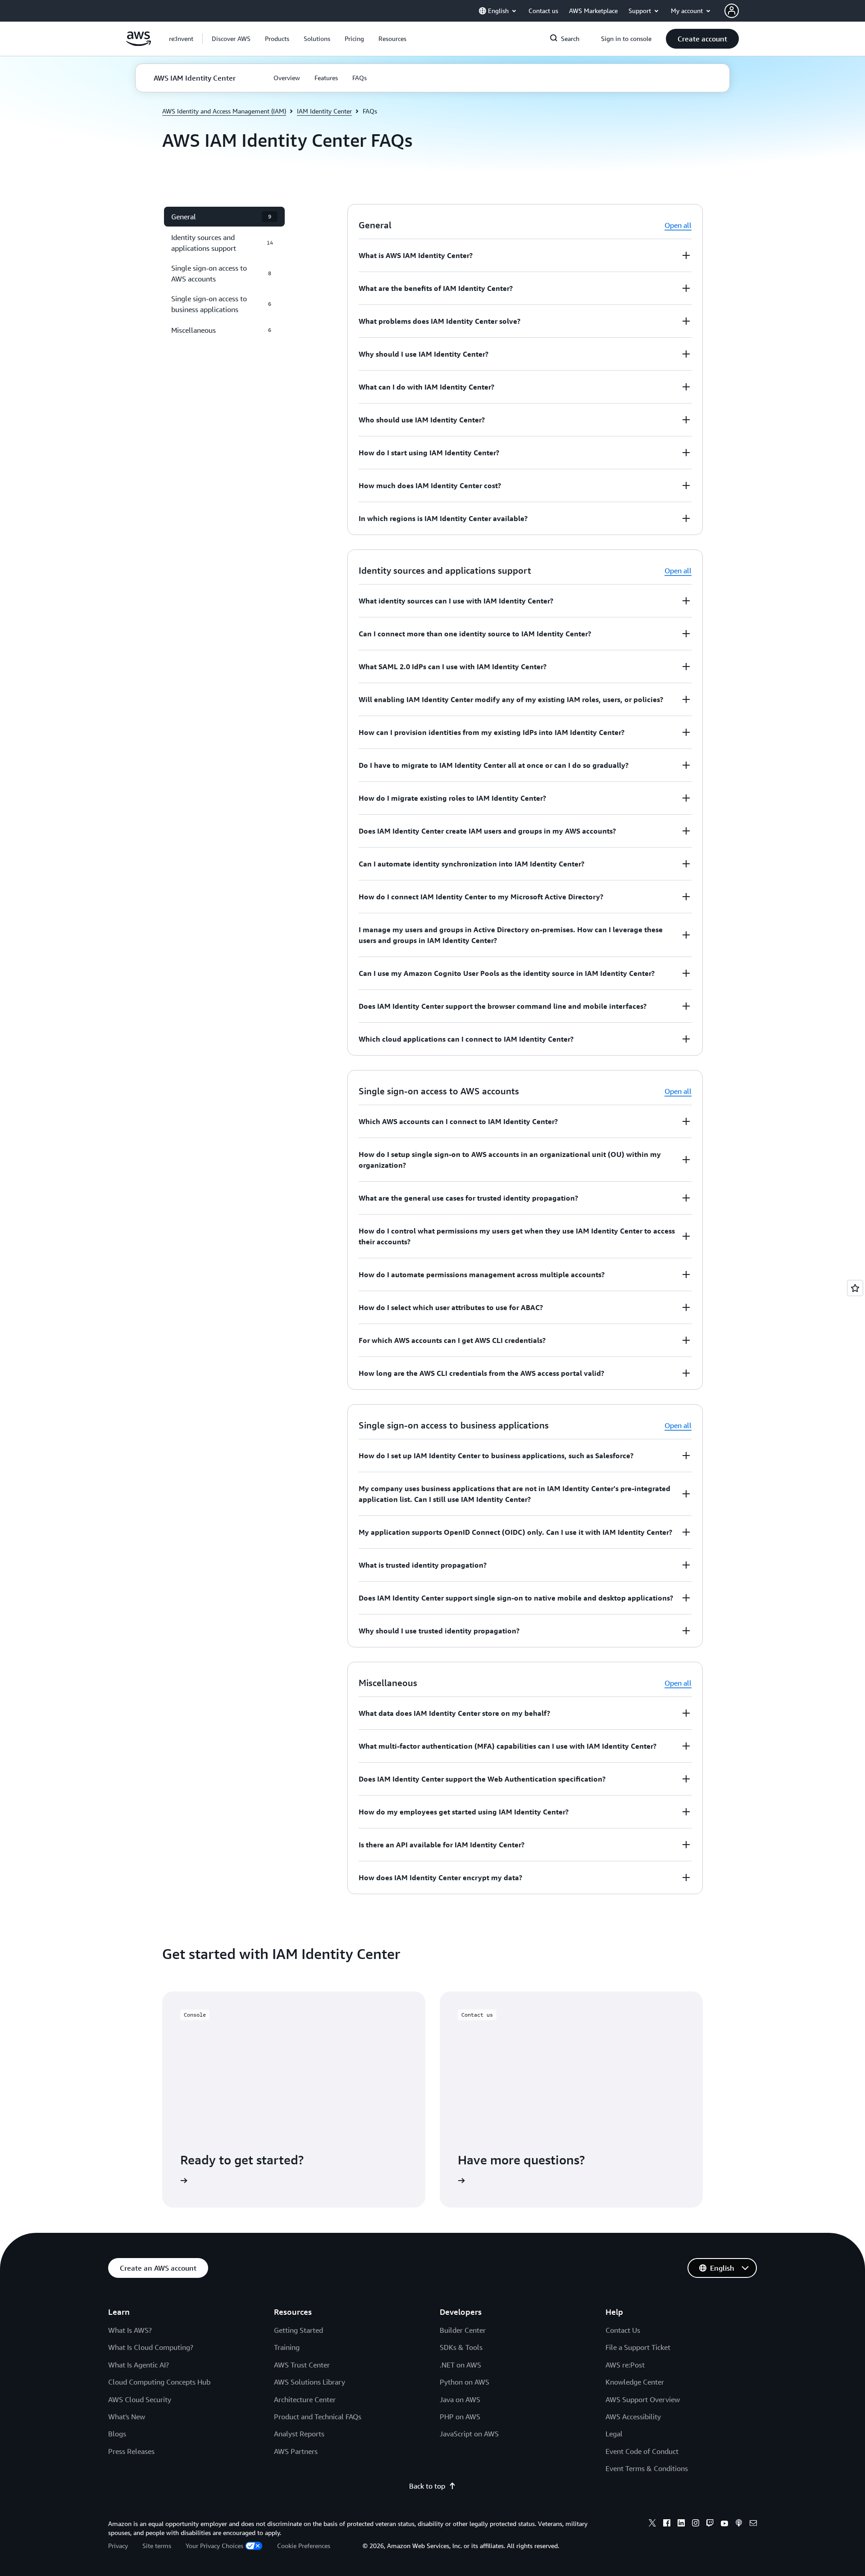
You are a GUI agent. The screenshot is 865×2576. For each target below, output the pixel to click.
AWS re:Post (625, 2365)
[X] (652, 2524)
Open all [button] (678, 225)
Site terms (157, 2546)
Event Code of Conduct (642, 2451)
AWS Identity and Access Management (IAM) (224, 111)
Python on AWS (464, 2382)
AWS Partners (296, 2451)
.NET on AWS (460, 2365)
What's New (127, 2417)
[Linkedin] (681, 2524)
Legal (614, 2434)
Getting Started (298, 2330)
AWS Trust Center (302, 2365)
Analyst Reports (299, 2434)
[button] (231, 39)
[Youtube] (724, 2524)
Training (287, 2347)
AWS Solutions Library (310, 2382)
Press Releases (131, 2451)
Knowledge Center (635, 2382)
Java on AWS (460, 2399)
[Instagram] (696, 2524)
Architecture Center (305, 2399)
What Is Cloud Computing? (151, 2347)
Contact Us (623, 2330)
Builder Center (463, 2330)
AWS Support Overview (643, 2399)
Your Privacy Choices (214, 2546)
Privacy (118, 2546)
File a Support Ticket (638, 2347)
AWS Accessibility (633, 2417)
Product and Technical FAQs (318, 2417)
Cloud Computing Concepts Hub (159, 2382)
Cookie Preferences (304, 2546)
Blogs (117, 2434)
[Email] (753, 2524)
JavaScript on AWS (469, 2434)
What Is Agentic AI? (139, 2365)
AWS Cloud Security (140, 2399)
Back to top (427, 2486)
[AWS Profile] (732, 11)
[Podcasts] (739, 2524)
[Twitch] (710, 2524)
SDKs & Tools (461, 2347)
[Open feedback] (855, 1288)
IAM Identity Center (324, 111)
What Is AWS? (130, 2330)
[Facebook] (667, 2524)
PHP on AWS (460, 2417)
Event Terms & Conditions (647, 2468)
